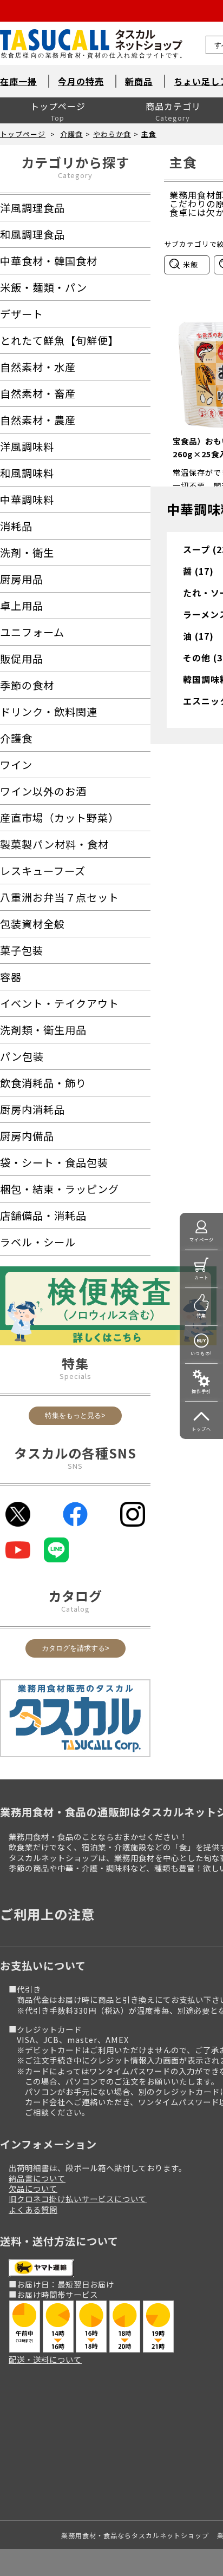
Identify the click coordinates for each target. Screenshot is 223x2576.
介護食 (71, 134)
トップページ (58, 106)
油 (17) (198, 636)
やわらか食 (112, 134)
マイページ (202, 1240)
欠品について (33, 2188)
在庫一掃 (18, 81)
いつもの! (201, 1353)
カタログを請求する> (76, 1648)
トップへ (201, 1429)
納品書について (37, 2178)
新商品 (139, 81)
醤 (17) (198, 571)
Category (75, 175)
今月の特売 (81, 81)
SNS (75, 1466)
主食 (149, 134)
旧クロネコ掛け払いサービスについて (78, 2199)
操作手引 (201, 1391)
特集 (201, 1315)
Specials (76, 1376)
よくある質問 (33, 2209)
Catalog (76, 1609)
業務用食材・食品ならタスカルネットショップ (135, 2535)
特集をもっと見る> (75, 1415)
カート (202, 1277)
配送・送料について (45, 2359)
